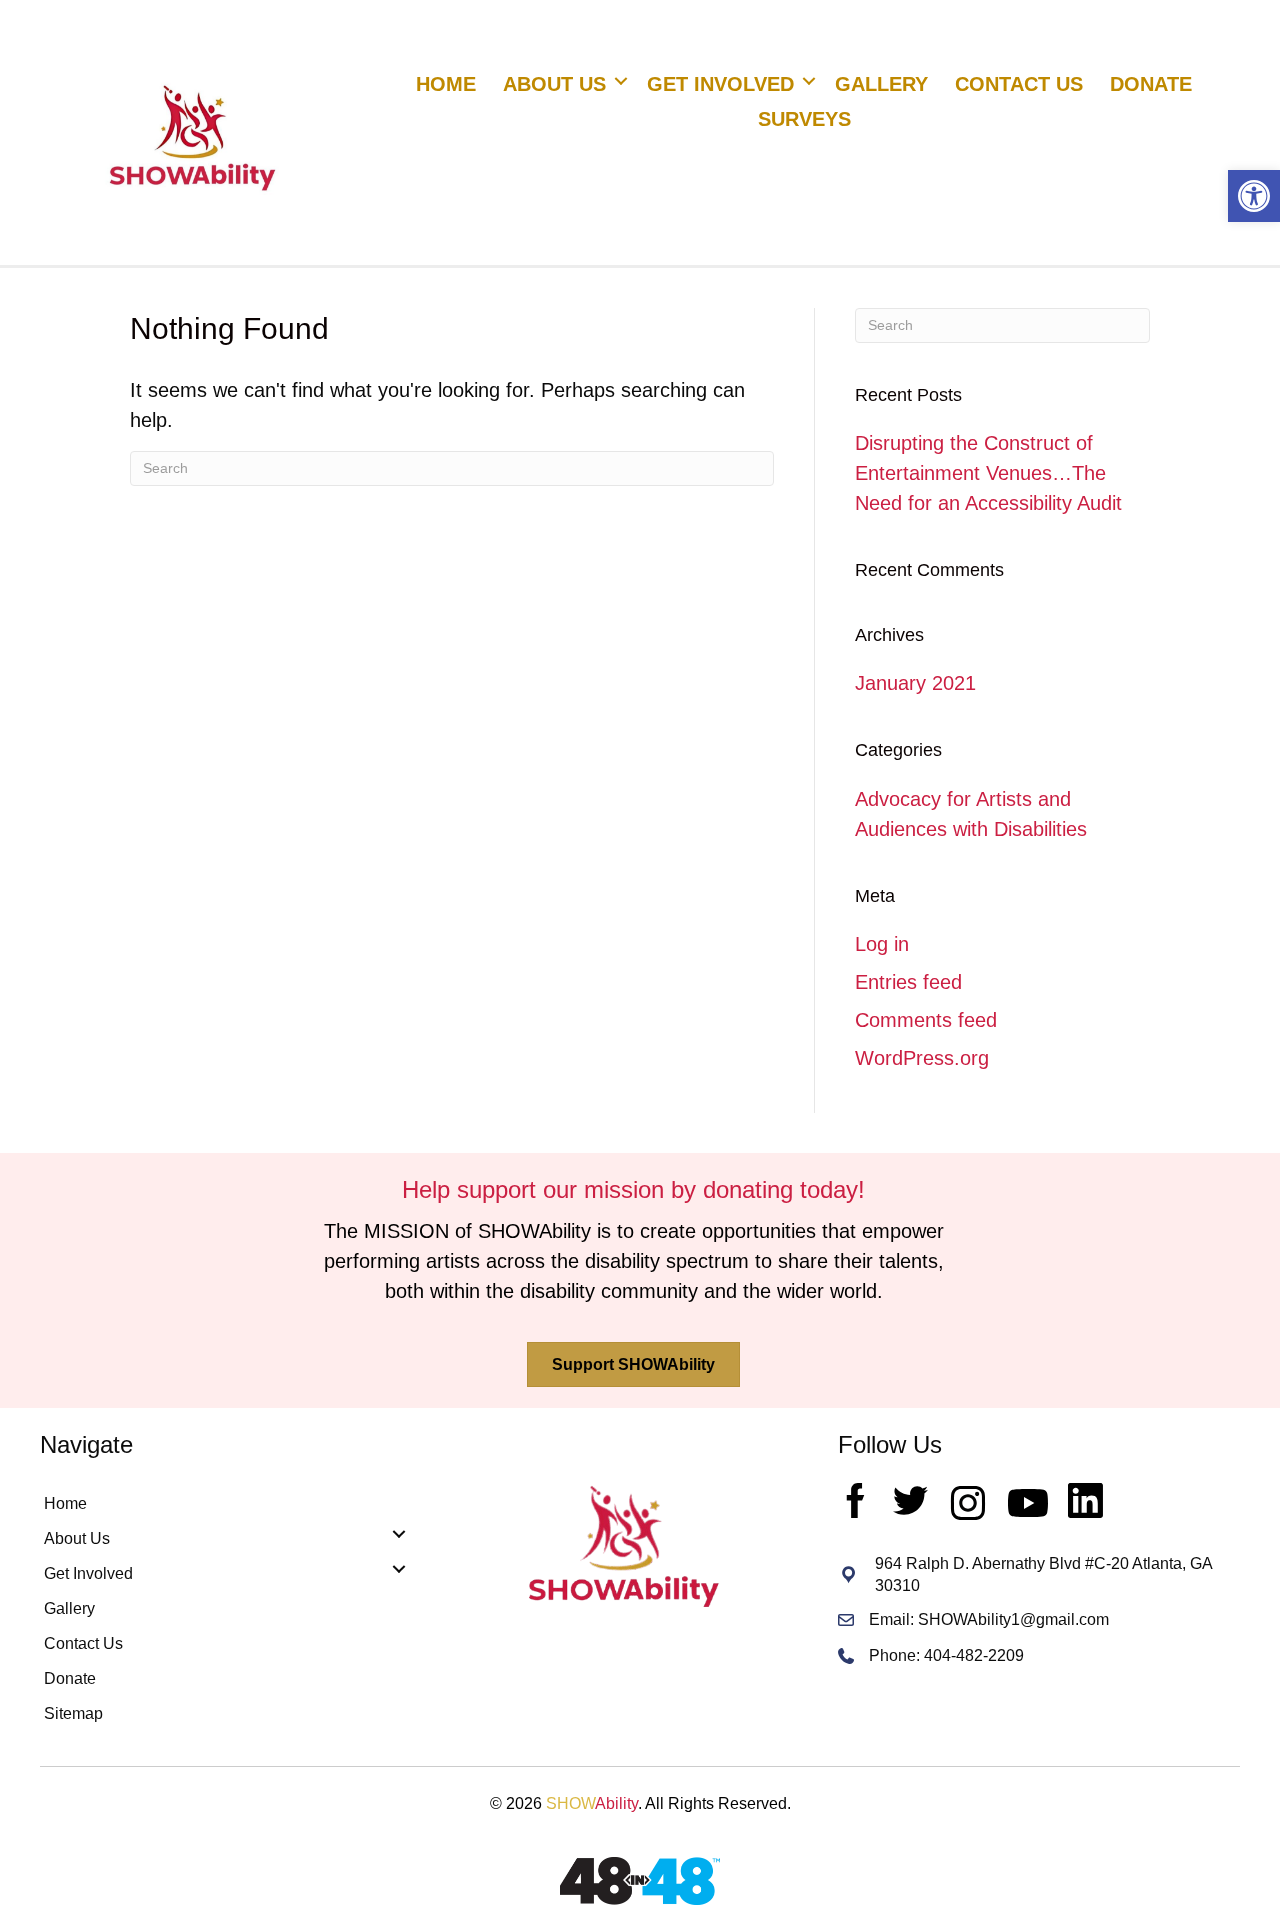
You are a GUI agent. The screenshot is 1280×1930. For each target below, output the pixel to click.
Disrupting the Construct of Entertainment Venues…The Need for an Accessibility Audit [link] (988, 473)
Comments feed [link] (926, 1020)
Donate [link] (1151, 84)
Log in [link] (882, 944)
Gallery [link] (881, 84)
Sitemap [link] (73, 1713)
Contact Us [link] (1019, 84)
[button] (621, 81)
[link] (1254, 196)
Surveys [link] (804, 119)
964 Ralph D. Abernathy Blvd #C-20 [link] (1003, 1563)
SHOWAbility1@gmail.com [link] (1013, 1619)
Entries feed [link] (908, 982)
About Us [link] (554, 84)
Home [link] (446, 84)
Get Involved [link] (720, 84)
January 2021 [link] (915, 683)
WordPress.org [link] (922, 1058)
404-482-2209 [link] (974, 1655)
